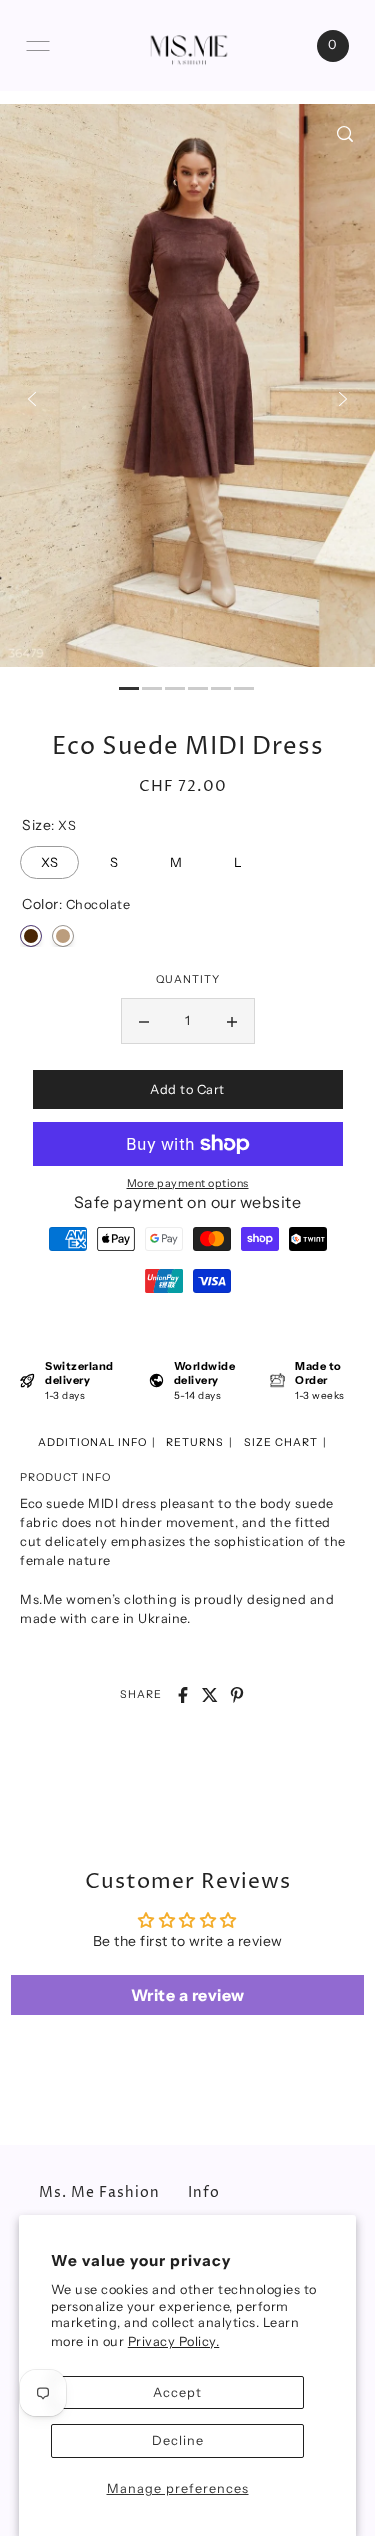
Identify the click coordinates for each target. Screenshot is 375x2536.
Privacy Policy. (174, 2341)
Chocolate (31, 936)
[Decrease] (144, 1021)
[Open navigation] (38, 46)
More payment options (188, 1183)
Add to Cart (187, 1089)
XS (49, 858)
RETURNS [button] (195, 1442)
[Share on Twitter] (210, 1695)
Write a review (188, 1995)
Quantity (188, 979)
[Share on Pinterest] (237, 1695)
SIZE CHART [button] (281, 1442)
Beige (63, 936)
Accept (177, 2392)
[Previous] (32, 399)
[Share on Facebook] (183, 1695)
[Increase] (232, 1021)
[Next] (343, 399)
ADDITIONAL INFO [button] (92, 1442)
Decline (178, 2440)
